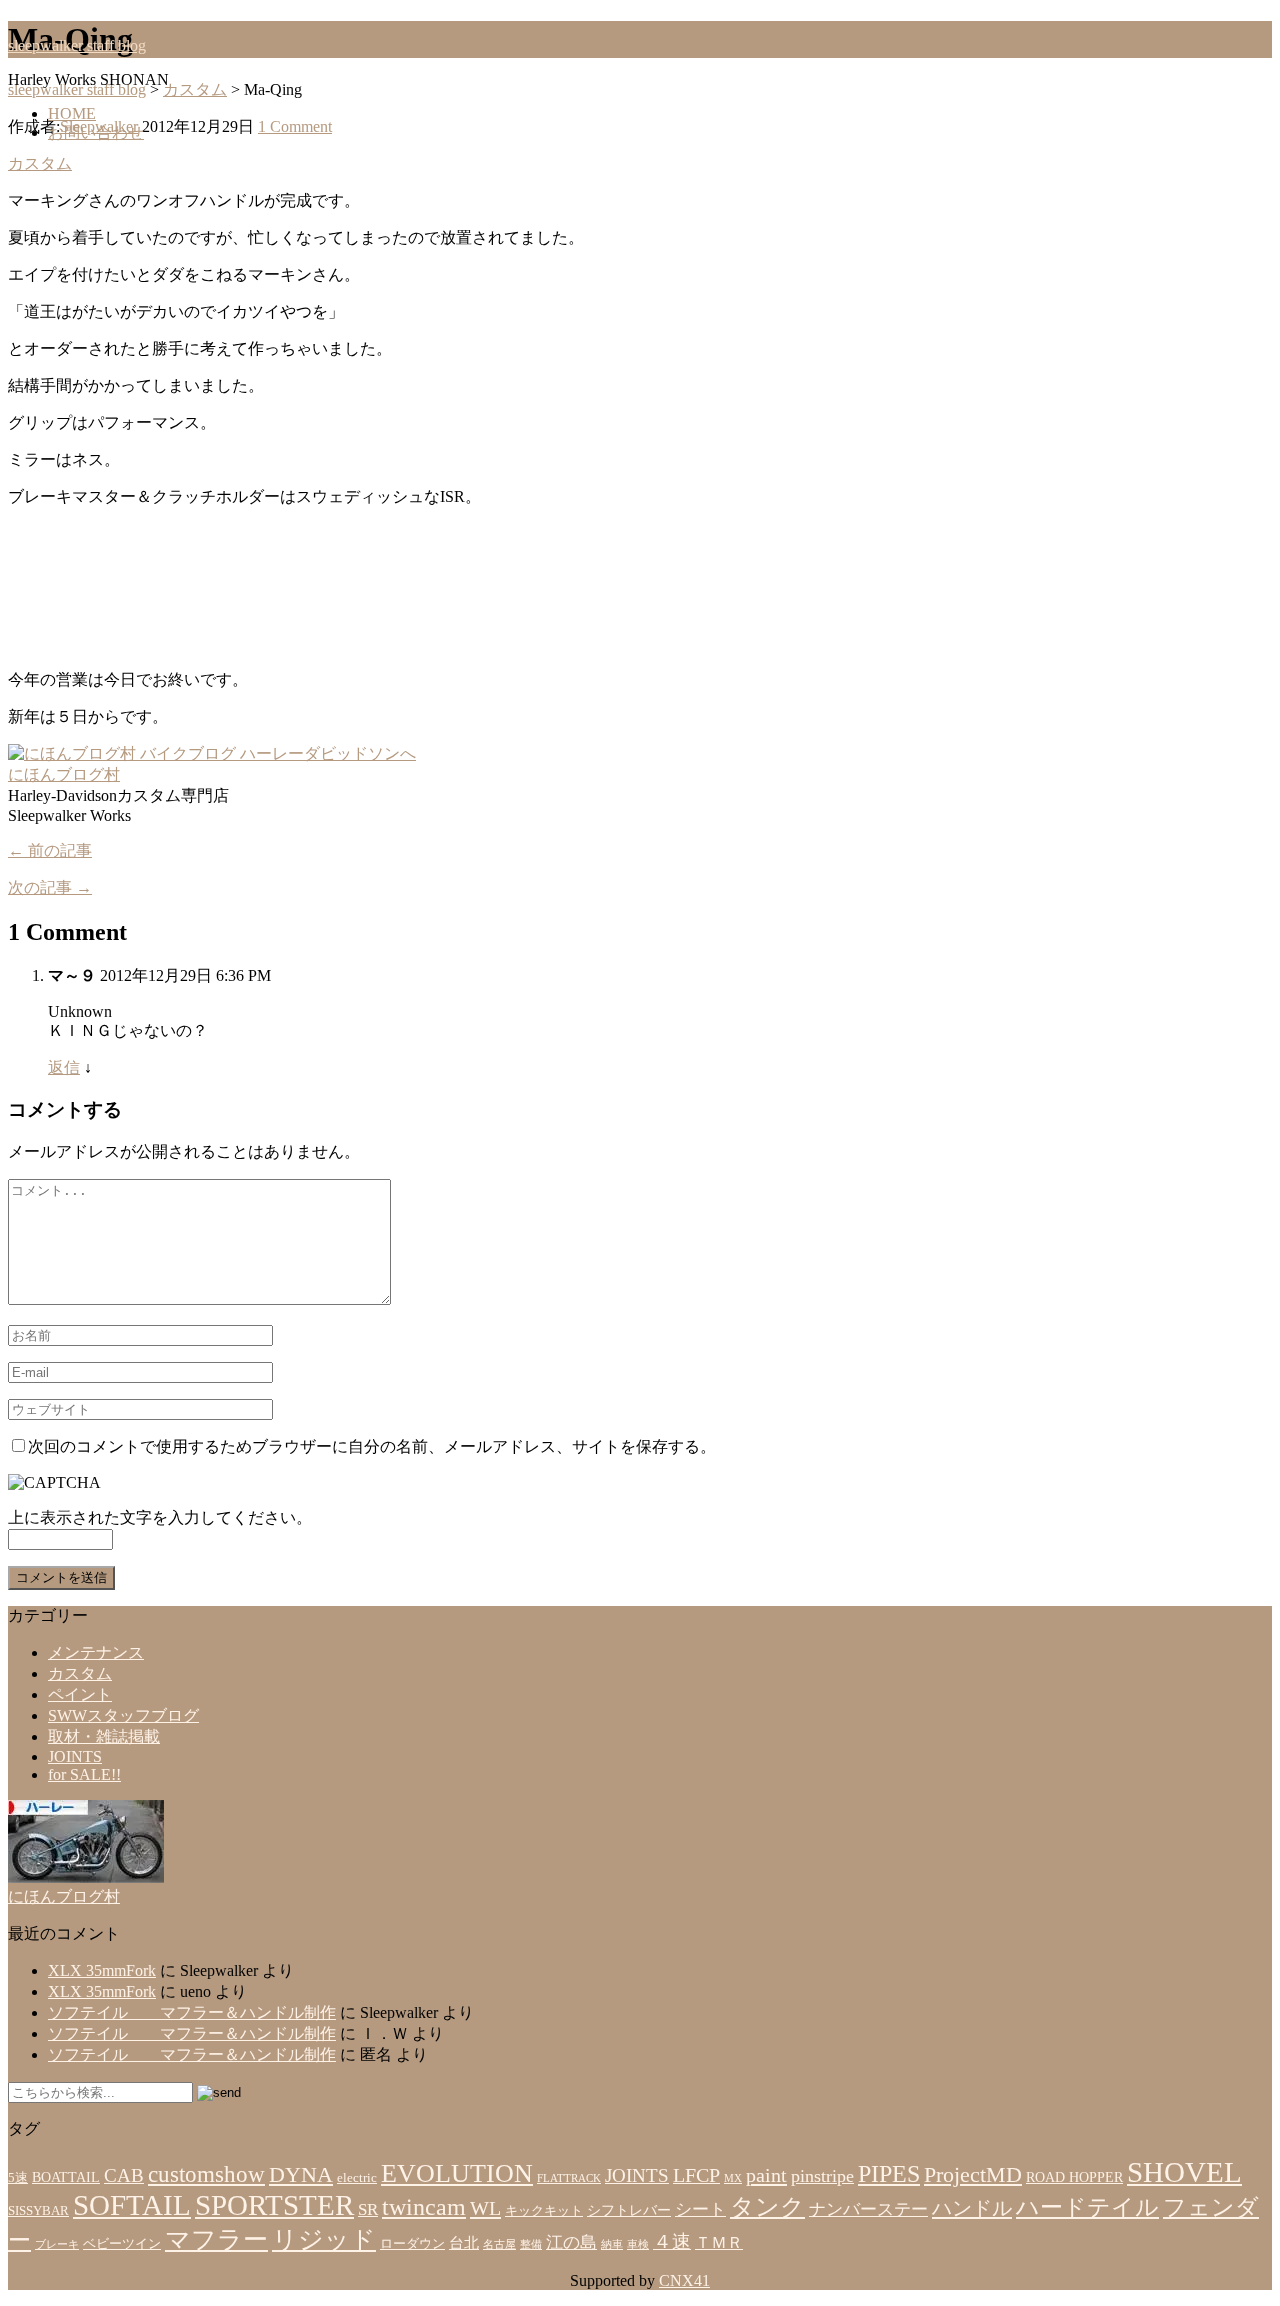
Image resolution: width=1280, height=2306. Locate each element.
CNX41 (684, 2280)
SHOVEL (1184, 2172)
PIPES (889, 2174)
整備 (531, 2244)
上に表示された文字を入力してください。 (160, 1517)
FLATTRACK (569, 2178)
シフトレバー (629, 2210)
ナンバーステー (868, 2209)
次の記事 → (50, 887)
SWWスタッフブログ (123, 1715)
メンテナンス (96, 1652)
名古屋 (499, 2244)
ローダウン (412, 2244)
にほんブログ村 (64, 774)
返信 (64, 1067)
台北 (464, 2243)
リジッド (324, 2239)
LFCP (696, 2175)
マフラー (216, 2239)
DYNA (301, 2175)
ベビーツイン (122, 2244)
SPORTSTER (274, 2205)
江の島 (571, 2242)
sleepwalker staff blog (77, 45)
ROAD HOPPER (1074, 2177)
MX (733, 2178)
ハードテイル (1087, 2207)
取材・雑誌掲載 (104, 1736)
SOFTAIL (132, 2205)
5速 (18, 2178)
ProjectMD (973, 2175)
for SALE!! (84, 1774)
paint (766, 2175)
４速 (672, 2241)
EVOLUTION (457, 2173)
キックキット (544, 2211)
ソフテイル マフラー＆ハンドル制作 (192, 2012)
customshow (206, 2174)
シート (700, 2209)
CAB (124, 2175)
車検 (638, 2244)
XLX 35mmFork (102, 1970)
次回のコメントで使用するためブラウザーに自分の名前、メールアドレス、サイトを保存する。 (372, 1446)
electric (357, 2178)
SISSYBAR (38, 2211)
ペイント (80, 1694)
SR (368, 2209)
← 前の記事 (50, 850)
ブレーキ (57, 2244)
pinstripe (822, 2176)
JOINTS (75, 1756)
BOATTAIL (66, 2177)
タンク (767, 2206)
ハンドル (972, 2208)
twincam (424, 2207)
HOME (72, 113)
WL (485, 2208)
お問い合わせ (96, 132)
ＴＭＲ (719, 2242)
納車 (612, 2244)
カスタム (40, 163)
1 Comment (295, 126)
